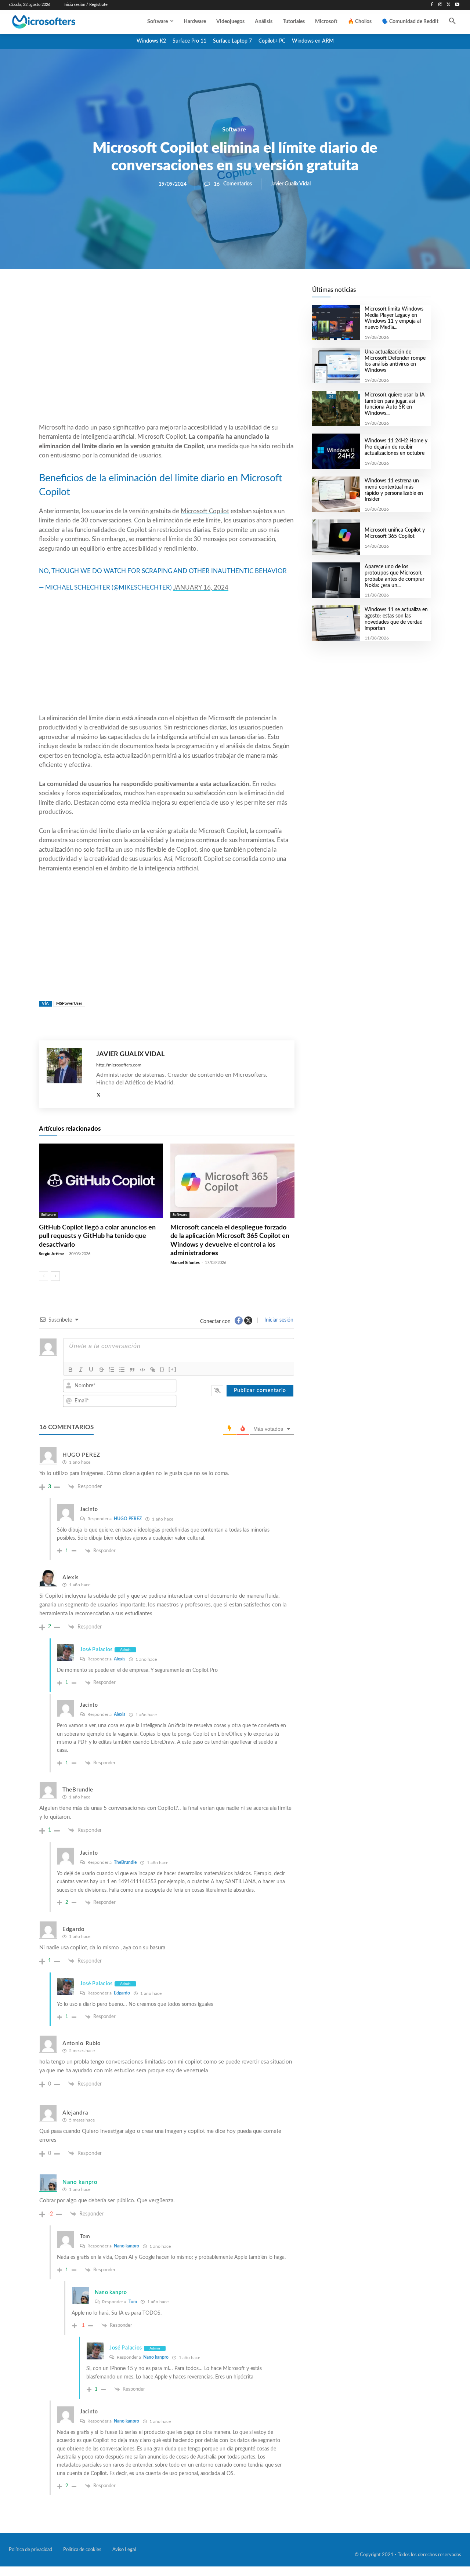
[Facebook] (432, 5)
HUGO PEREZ (128, 1519)
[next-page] (55, 1276)
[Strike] (101, 1370)
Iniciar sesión (278, 1320)
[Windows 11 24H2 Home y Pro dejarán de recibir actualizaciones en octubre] (336, 451)
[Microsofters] (59, 22)
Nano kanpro (126, 2246)
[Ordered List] (112, 1370)
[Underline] (91, 1370)
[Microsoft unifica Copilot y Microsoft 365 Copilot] (336, 537)
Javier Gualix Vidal (291, 184)
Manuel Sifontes (185, 1263)
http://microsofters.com (119, 1065)
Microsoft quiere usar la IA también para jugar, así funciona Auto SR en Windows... (395, 404)
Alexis (120, 1659)
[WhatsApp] (192, 294)
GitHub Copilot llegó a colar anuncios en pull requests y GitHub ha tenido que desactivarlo (97, 1236)
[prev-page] (44, 1276)
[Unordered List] (122, 1370)
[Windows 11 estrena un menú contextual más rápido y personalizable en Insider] (336, 494)
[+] (173, 1369)
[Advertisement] (167, 364)
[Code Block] (142, 1370)
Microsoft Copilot (205, 511)
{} (162, 1369)
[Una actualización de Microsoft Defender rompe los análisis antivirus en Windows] (336, 365)
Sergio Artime (51, 1254)
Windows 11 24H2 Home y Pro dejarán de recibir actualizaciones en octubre (396, 447)
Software (234, 130)
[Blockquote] (132, 1370)
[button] (452, 22)
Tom (133, 2302)
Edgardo (122, 1993)
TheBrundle (125, 1862)
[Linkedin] (209, 294)
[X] (449, 5)
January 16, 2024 (201, 588)
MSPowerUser (69, 1003)
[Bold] (70, 1370)
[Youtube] (457, 5)
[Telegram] (225, 294)
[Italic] (81, 1370)
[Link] (153, 1370)
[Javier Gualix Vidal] (68, 1074)
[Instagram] (440, 5)
